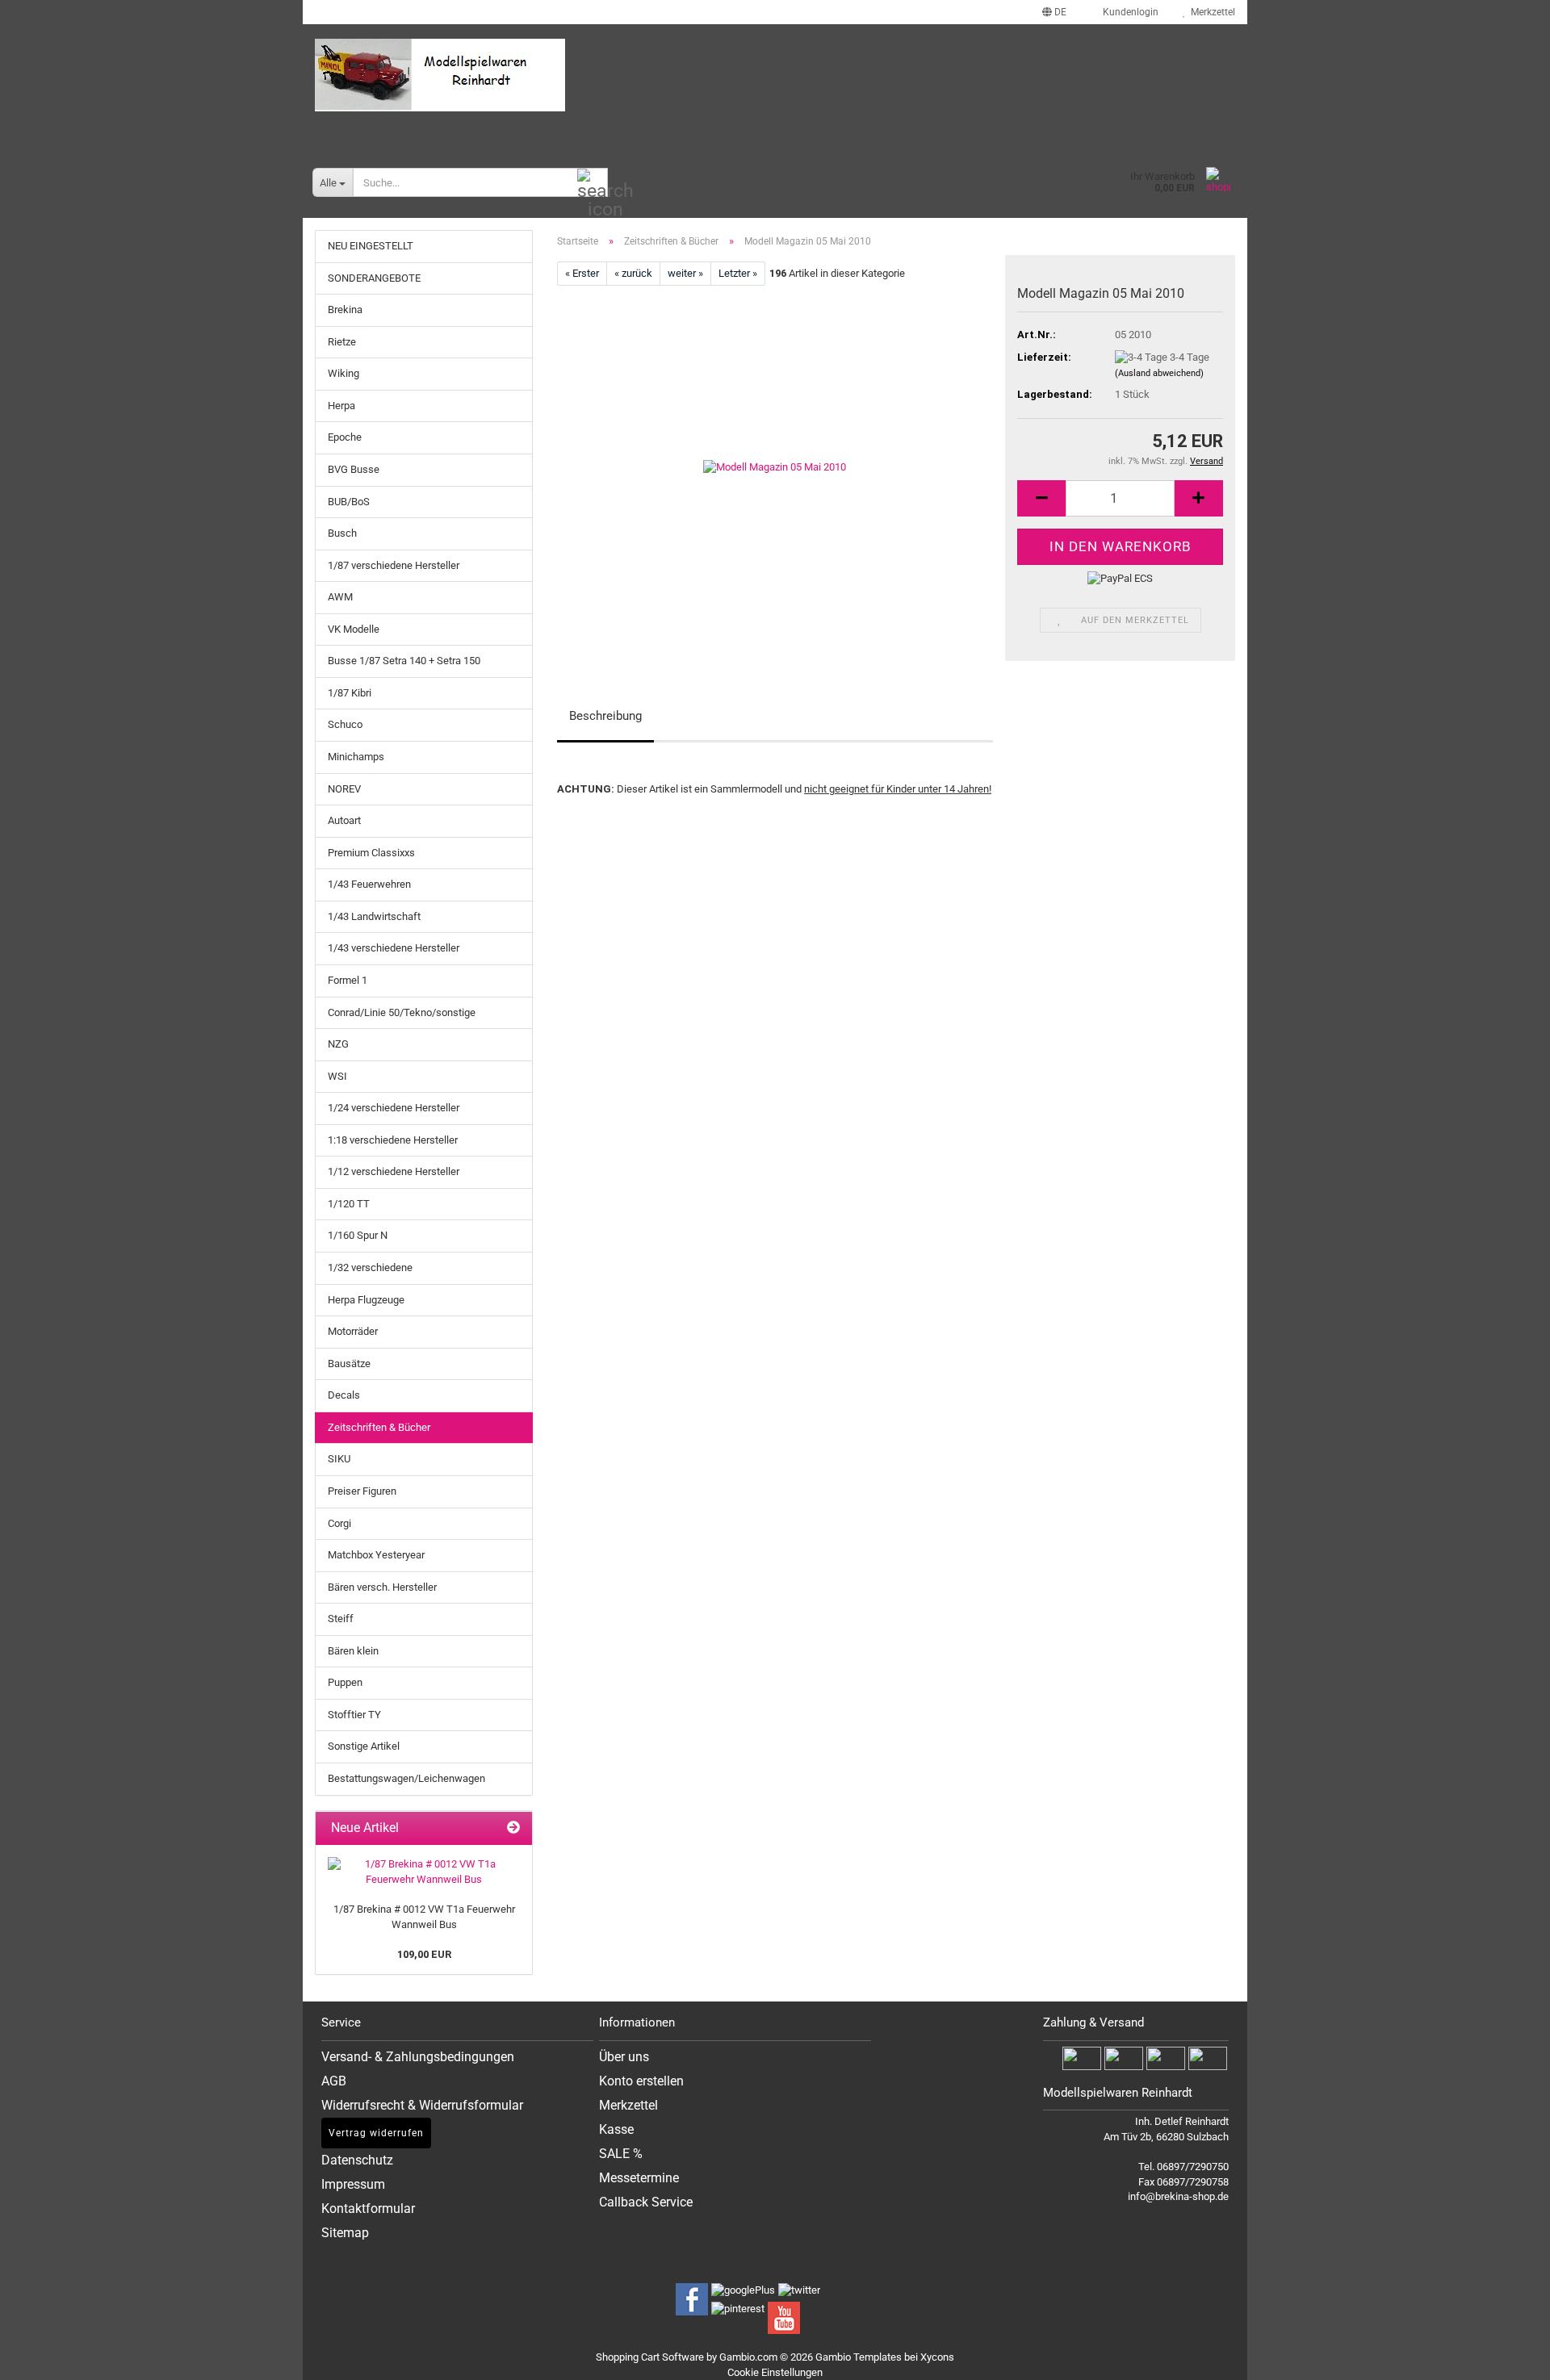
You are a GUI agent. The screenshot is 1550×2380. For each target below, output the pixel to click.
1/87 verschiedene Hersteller (394, 565)
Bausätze (349, 1364)
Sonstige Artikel (364, 1746)
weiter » (685, 273)
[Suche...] (593, 183)
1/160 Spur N (358, 1235)
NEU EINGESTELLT (371, 246)
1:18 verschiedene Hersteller (393, 1140)
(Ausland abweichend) (1159, 373)
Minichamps (356, 757)
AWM (340, 597)
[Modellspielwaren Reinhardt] (775, 75)
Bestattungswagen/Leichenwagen (406, 1778)
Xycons (937, 2357)
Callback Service (646, 2202)
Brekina (345, 310)
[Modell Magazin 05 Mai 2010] (775, 467)
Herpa (341, 406)
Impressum (353, 2184)
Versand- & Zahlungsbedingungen (418, 2057)
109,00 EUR (424, 1954)
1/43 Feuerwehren (369, 884)
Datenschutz (357, 2160)
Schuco (345, 724)
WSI (337, 1076)
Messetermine (639, 2178)
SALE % (621, 2154)
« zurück (633, 273)
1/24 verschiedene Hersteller (394, 1108)
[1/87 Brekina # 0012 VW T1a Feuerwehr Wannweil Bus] (424, 1872)
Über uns (624, 2057)
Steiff (341, 1619)
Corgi (339, 1523)
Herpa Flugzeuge (366, 1300)
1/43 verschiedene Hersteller (394, 948)
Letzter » (738, 273)
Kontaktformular (368, 2209)
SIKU (339, 1459)
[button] (1054, 12)
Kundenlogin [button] (1128, 12)
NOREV (344, 789)
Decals (344, 1395)
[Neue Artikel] (513, 1828)
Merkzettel (1211, 12)
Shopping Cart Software (650, 2357)
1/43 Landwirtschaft (374, 916)
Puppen (345, 1682)
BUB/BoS (349, 502)
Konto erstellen (641, 2081)
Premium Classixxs (371, 853)
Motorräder (353, 1331)
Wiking (344, 373)
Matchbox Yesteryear (376, 1555)
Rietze (342, 342)
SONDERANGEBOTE (374, 278)
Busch (342, 533)
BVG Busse (354, 469)
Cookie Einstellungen (775, 2372)
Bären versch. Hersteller (382, 1587)
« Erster (582, 273)
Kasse (616, 2129)
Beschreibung (605, 716)
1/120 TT (349, 1204)
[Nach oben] (1518, 2356)
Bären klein (353, 1651)
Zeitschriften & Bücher (379, 1427)
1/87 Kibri (350, 693)
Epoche (345, 437)
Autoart (344, 820)
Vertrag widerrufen (376, 2133)
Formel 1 (348, 980)
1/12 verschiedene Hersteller (394, 1171)
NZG (338, 1044)
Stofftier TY (354, 1715)
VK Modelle (354, 629)
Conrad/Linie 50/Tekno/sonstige (402, 1012)
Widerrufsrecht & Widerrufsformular (422, 2105)
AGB (334, 2081)
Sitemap (345, 2233)
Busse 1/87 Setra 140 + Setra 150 (404, 661)
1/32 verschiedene (370, 1267)
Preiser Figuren (362, 1491)
